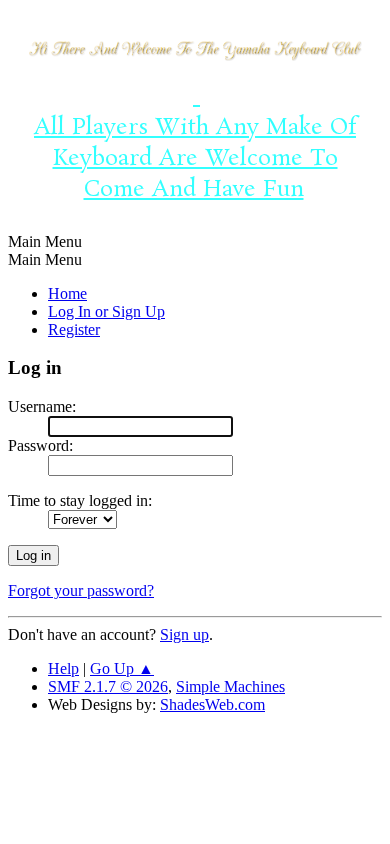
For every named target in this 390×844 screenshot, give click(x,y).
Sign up (184, 634)
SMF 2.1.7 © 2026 (108, 686)
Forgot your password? (81, 590)
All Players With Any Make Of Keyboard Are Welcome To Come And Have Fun (195, 143)
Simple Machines (230, 686)
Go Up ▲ (122, 668)
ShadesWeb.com (212, 704)
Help (63, 668)
